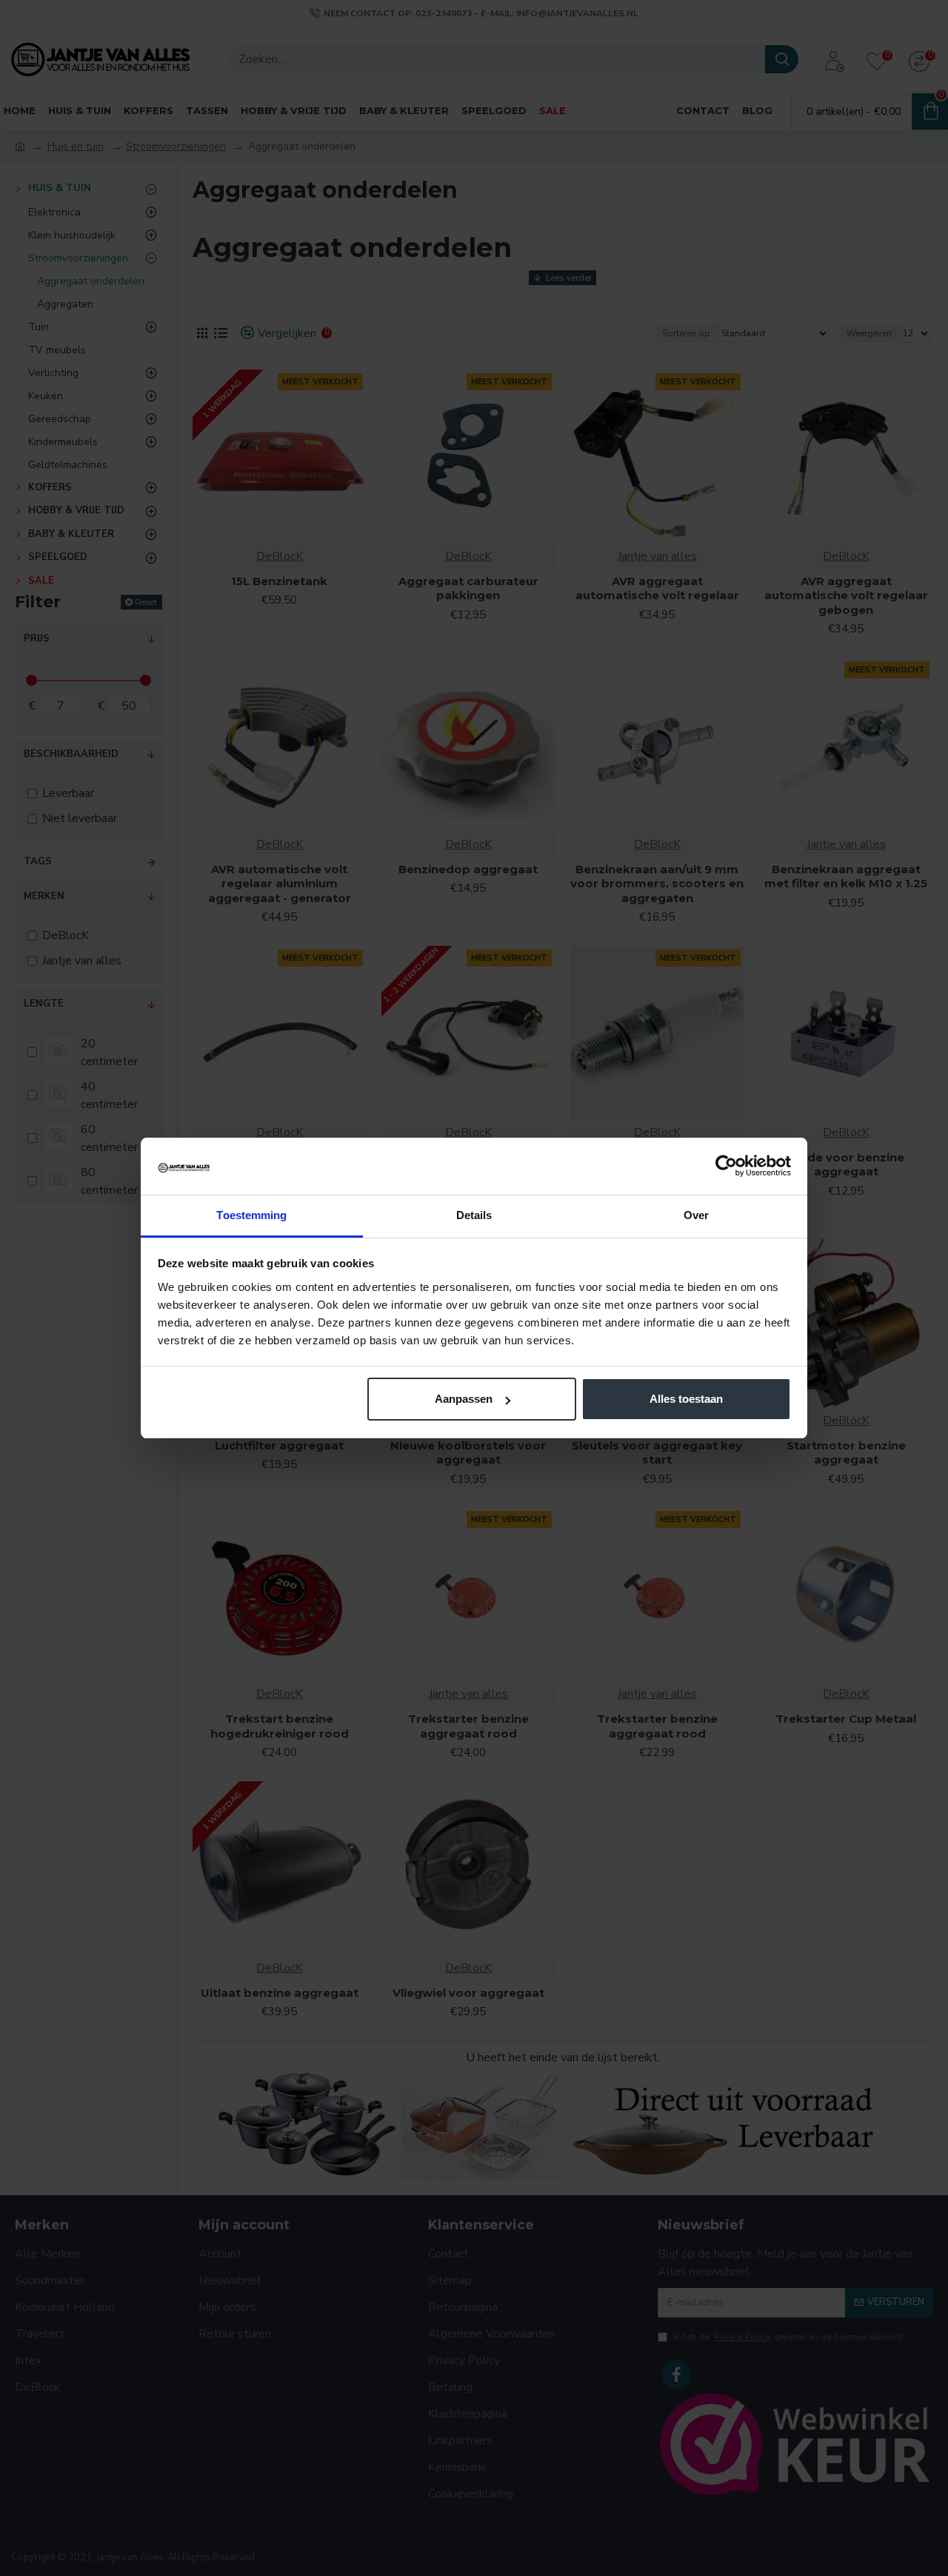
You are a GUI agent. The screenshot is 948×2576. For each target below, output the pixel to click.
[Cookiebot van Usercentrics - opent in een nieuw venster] (726, 1166)
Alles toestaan (686, 1399)
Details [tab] (474, 1215)
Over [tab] (696, 1215)
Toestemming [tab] (251, 1215)
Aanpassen (464, 1399)
